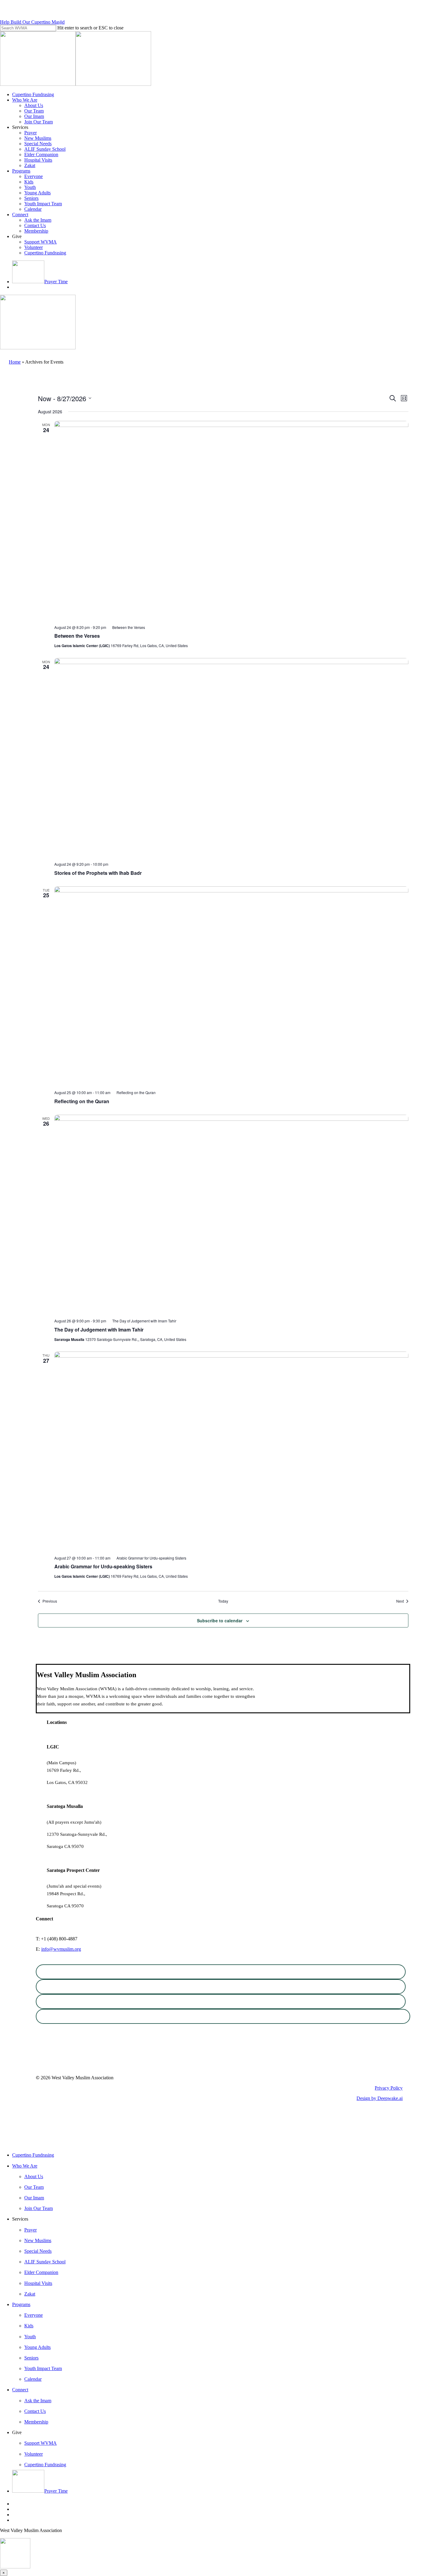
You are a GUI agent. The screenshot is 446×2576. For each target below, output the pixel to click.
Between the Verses (77, 636)
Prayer (30, 2230)
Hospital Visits (38, 2283)
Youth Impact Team (43, 2368)
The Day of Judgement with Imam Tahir (99, 1330)
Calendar (33, 2379)
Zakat (30, 2294)
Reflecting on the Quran (82, 1101)
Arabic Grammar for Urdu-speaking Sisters (103, 1566)
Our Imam (34, 2198)
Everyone (34, 2315)
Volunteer (34, 2454)
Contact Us (35, 2411)
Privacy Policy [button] (389, 2088)
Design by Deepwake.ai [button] (380, 2098)
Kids (29, 2326)
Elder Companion (41, 2272)
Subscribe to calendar (220, 1620)
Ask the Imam (38, 2401)
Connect (20, 2390)
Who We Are (25, 2166)
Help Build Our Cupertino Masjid (32, 22)
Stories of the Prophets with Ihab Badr (98, 873)
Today (223, 1601)
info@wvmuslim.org (61, 1949)
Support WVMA (41, 2443)
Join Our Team (39, 2208)
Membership (36, 2422)
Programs (21, 2304)
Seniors (31, 2358)
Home (15, 362)
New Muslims (38, 2240)
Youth (30, 2337)
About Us (34, 2176)
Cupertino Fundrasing (33, 2155)
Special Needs (38, 2251)
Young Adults (37, 2347)
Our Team (34, 2187)
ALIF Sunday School (45, 2262)
